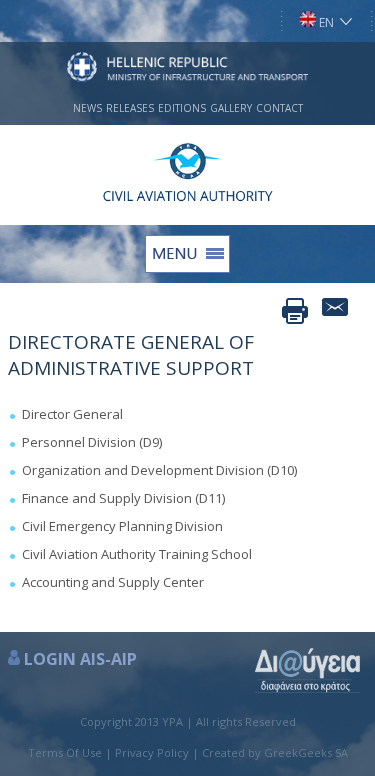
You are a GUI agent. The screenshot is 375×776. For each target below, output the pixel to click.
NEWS (87, 108)
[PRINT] (295, 311)
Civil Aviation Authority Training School (137, 554)
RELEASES (130, 108)
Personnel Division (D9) (92, 442)
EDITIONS (182, 108)
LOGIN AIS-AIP (80, 659)
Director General (72, 414)
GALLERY (231, 108)
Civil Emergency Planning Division (122, 526)
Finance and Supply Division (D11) (123, 498)
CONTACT (279, 108)
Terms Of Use (65, 752)
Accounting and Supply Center (113, 582)
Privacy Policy (152, 752)
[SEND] (335, 311)
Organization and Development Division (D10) (159, 470)
